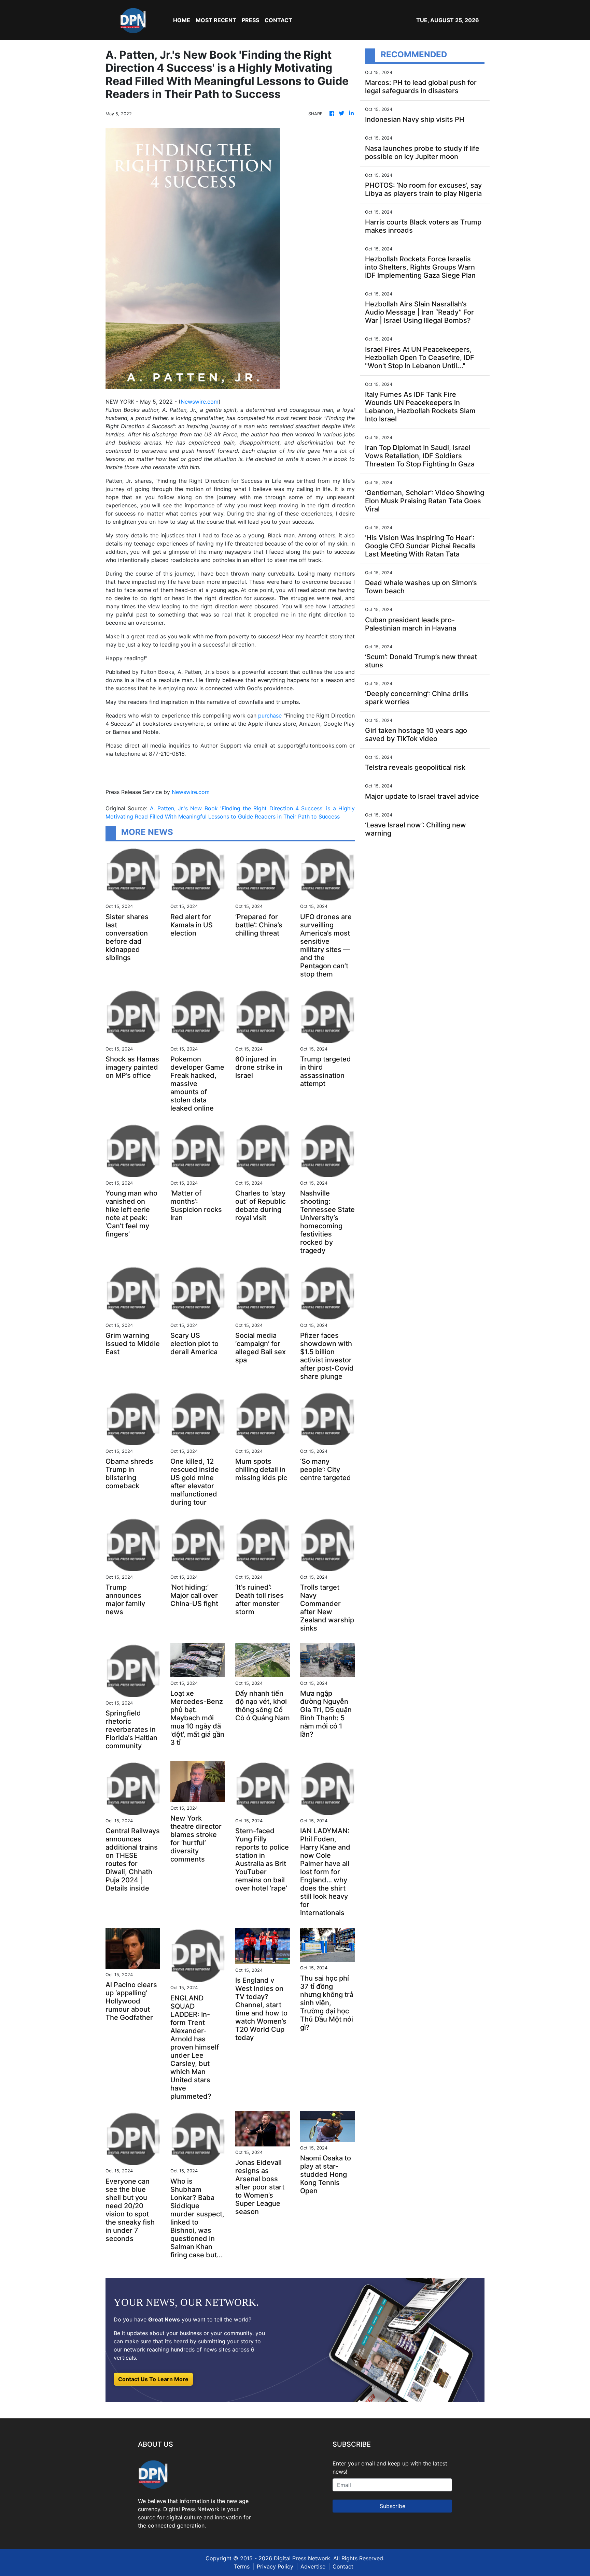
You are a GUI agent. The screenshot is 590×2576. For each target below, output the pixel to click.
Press (250, 20)
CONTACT (278, 20)
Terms (242, 2566)
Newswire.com (200, 402)
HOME (182, 20)
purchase (270, 715)
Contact (343, 2566)
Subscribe (392, 2506)
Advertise (313, 2566)
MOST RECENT (216, 20)
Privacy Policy (275, 2566)
